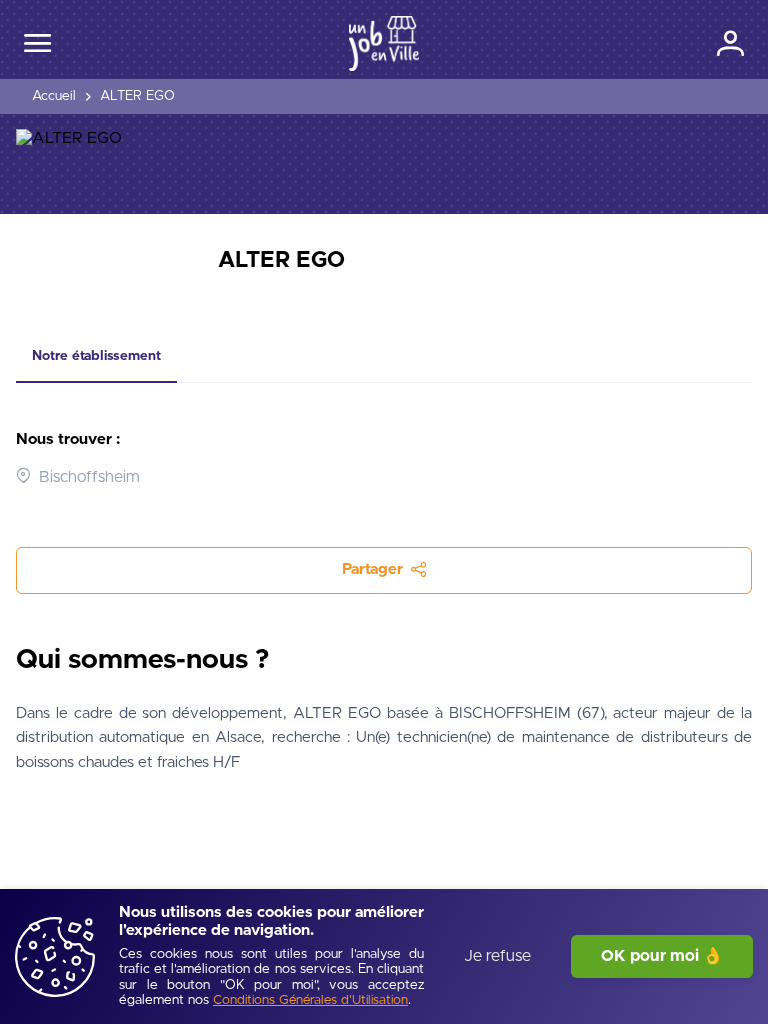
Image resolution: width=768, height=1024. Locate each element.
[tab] (96, 357)
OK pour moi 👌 (662, 956)
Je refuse (497, 956)
